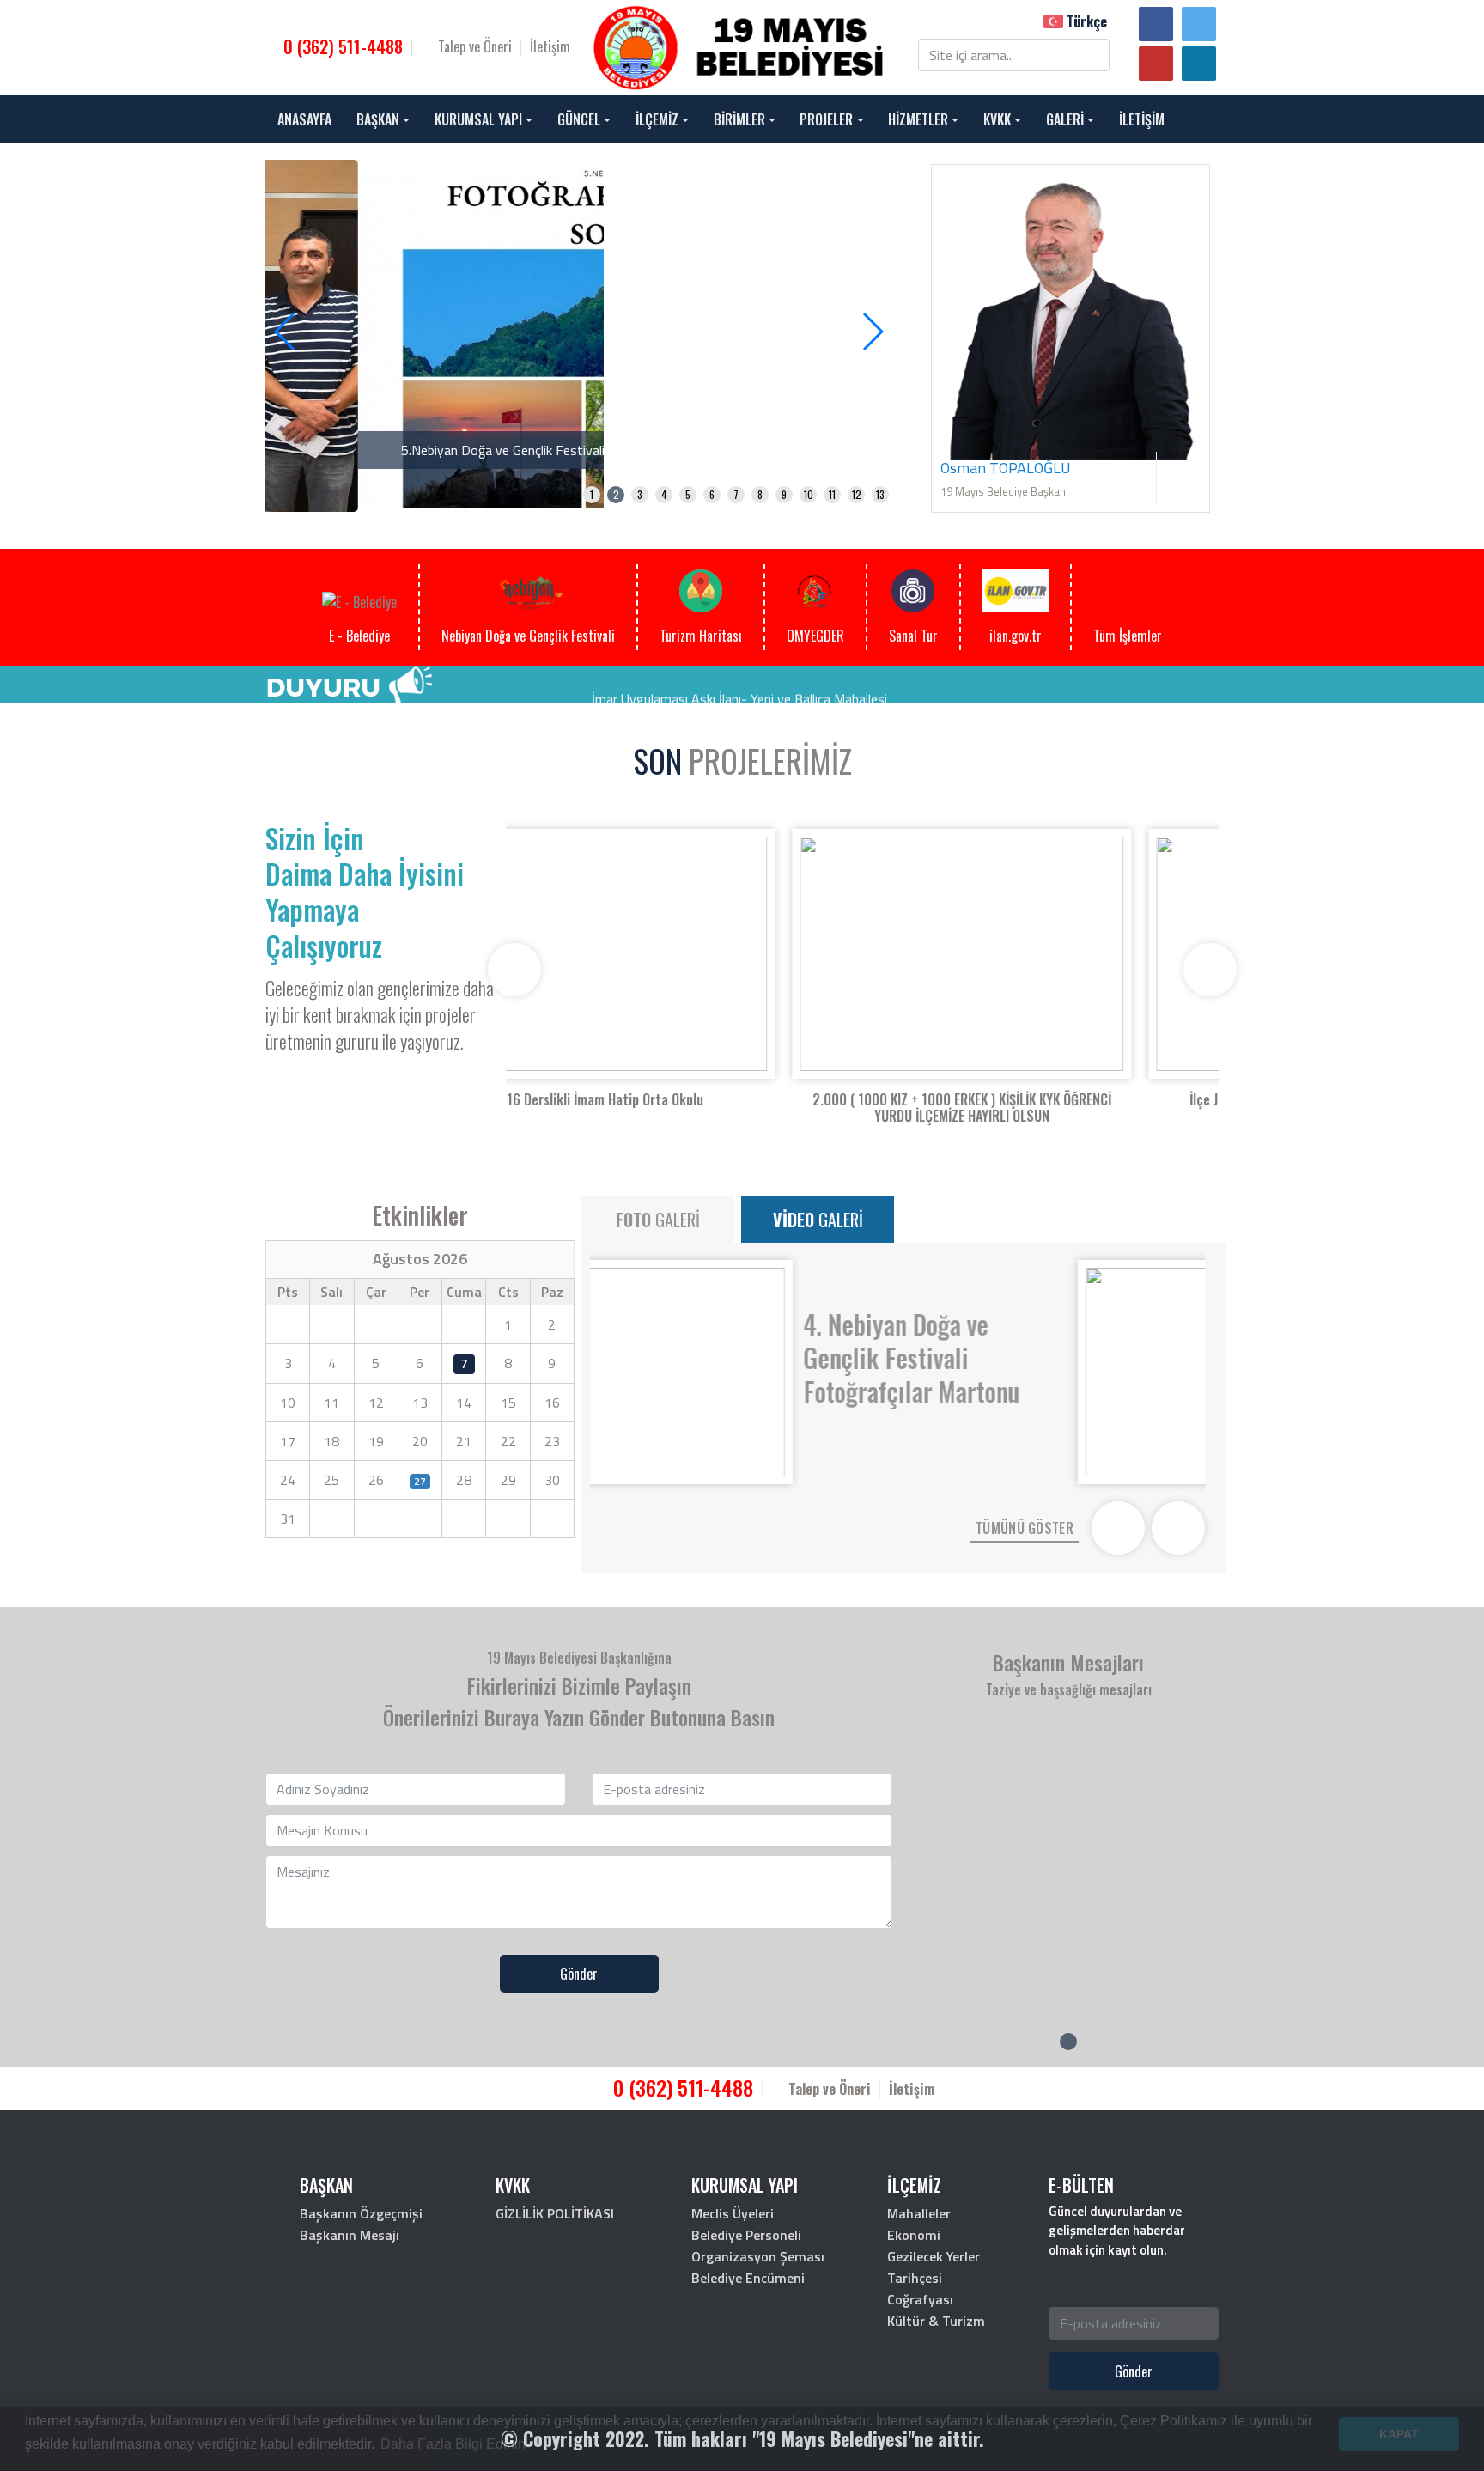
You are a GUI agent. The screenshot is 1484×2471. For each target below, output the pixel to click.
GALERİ (1065, 119)
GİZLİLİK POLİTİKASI (555, 2213)
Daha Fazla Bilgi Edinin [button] (453, 2444)
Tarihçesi (915, 2278)
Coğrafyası (920, 2299)
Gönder (579, 1974)
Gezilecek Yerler (934, 2256)
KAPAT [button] (1399, 2434)
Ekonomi (914, 2235)
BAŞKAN (378, 119)
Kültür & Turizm (936, 2321)
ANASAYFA (304, 119)
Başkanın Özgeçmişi (361, 2213)
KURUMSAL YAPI (478, 119)
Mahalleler (919, 2213)
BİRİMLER (739, 119)
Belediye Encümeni (748, 2278)
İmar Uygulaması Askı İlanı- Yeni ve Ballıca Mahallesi (739, 685)
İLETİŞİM (1142, 119)
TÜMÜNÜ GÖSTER (1025, 1528)
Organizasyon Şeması (758, 2256)
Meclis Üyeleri (733, 2213)
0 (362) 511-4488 (341, 46)
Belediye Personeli (746, 2235)
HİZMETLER (918, 119)
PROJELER (826, 119)
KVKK (997, 119)
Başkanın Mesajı (350, 2235)
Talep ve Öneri (473, 46)
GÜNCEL (579, 119)
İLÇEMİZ (657, 119)
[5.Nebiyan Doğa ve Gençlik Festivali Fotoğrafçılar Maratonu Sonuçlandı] (579, 334)
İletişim (550, 46)
